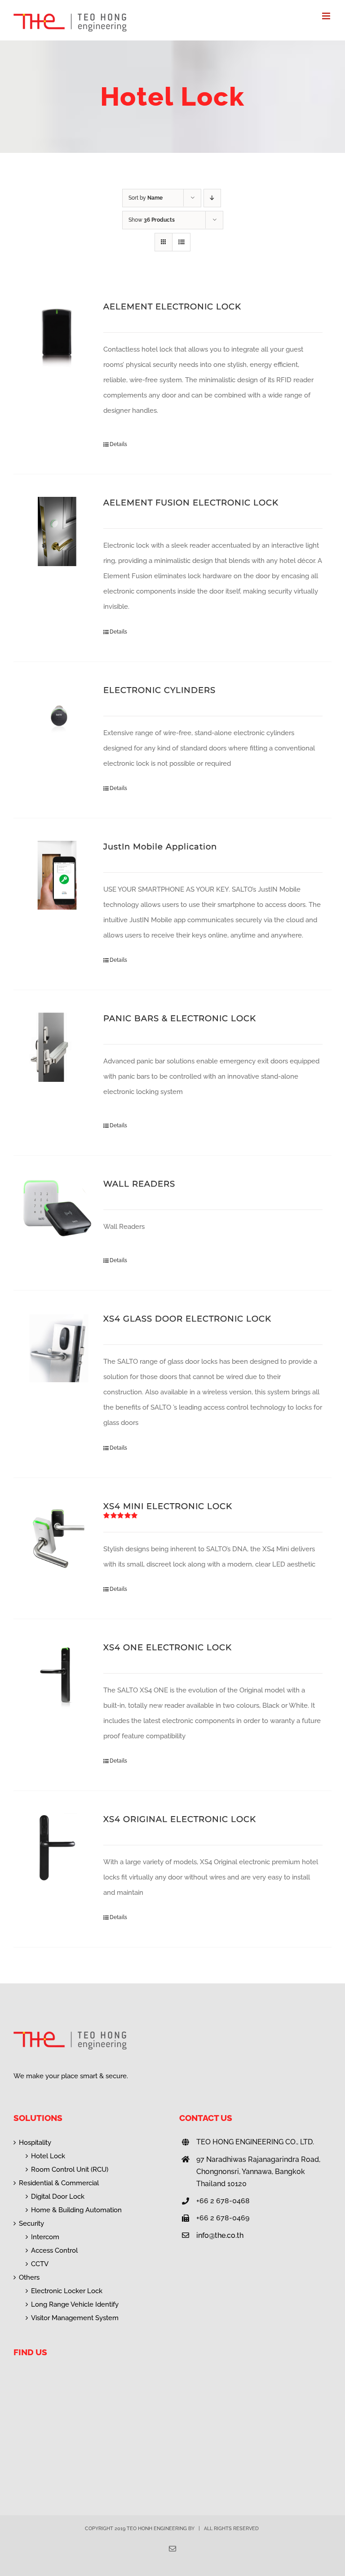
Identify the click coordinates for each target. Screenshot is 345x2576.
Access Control (54, 2250)
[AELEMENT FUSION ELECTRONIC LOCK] (57, 531)
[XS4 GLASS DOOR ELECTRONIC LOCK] (57, 1348)
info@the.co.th (220, 2235)
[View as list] (181, 242)
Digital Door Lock (58, 2197)
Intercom (45, 2237)
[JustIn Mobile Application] (57, 875)
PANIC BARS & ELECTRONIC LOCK (180, 1018)
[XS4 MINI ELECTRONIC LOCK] (57, 1535)
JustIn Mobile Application (160, 847)
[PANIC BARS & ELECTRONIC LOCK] (57, 1047)
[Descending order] (212, 198)
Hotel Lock (48, 2156)
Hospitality (35, 2143)
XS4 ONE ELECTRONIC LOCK (168, 1647)
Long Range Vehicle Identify (75, 2304)
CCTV (40, 2264)
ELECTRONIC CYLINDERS (159, 690)
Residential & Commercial (59, 2183)
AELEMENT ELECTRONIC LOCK (172, 307)
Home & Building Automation (76, 2210)
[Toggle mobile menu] (327, 16)
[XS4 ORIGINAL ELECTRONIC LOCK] (57, 1848)
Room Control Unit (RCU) (70, 2170)
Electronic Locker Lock (67, 2291)
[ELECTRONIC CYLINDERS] (57, 719)
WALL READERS (139, 1184)
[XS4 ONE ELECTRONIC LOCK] (57, 1676)
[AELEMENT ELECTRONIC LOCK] (57, 335)
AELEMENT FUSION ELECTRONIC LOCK (191, 503)
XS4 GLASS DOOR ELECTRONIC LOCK (187, 1319)
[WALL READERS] (57, 1213)
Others (29, 2277)
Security (31, 2223)
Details (118, 444)
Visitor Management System (75, 2318)
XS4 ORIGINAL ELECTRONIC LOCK (180, 1819)
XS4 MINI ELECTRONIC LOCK (168, 1506)
